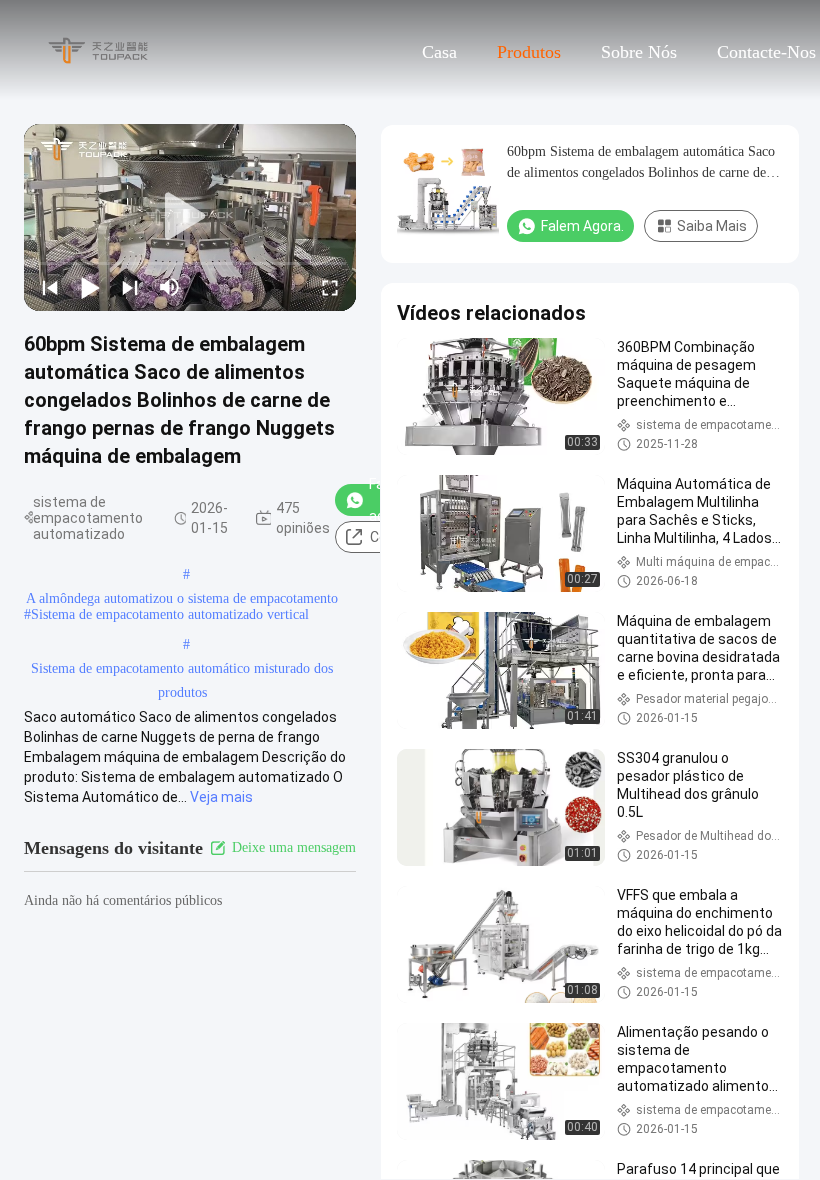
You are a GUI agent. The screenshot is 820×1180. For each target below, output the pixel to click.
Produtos (529, 52)
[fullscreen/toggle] (330, 287)
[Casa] (98, 49)
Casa (439, 52)
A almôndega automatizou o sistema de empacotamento (182, 598)
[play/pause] (90, 287)
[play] (190, 217)
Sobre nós (639, 52)
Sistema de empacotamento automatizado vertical (170, 614)
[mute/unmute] (170, 287)
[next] (130, 287)
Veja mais (221, 797)
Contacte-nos (766, 52)
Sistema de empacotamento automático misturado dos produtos (182, 671)
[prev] (50, 287)
